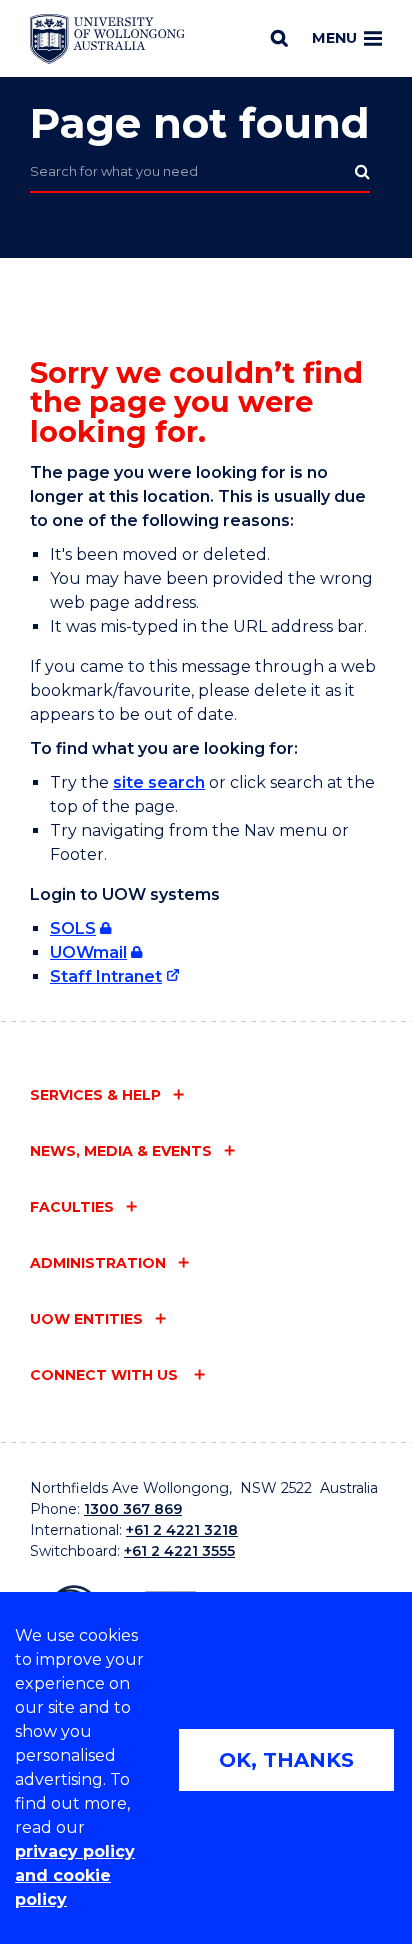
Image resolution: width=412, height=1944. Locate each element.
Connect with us (106, 1375)
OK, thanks (286, 1760)
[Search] (279, 38)
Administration (98, 1263)
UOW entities (86, 1319)
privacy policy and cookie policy (75, 1875)
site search (159, 782)
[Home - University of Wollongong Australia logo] (107, 39)
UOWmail (88, 952)
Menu (334, 38)
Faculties (72, 1207)
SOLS (73, 928)
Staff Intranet (106, 976)
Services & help (95, 1095)
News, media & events (121, 1151)
